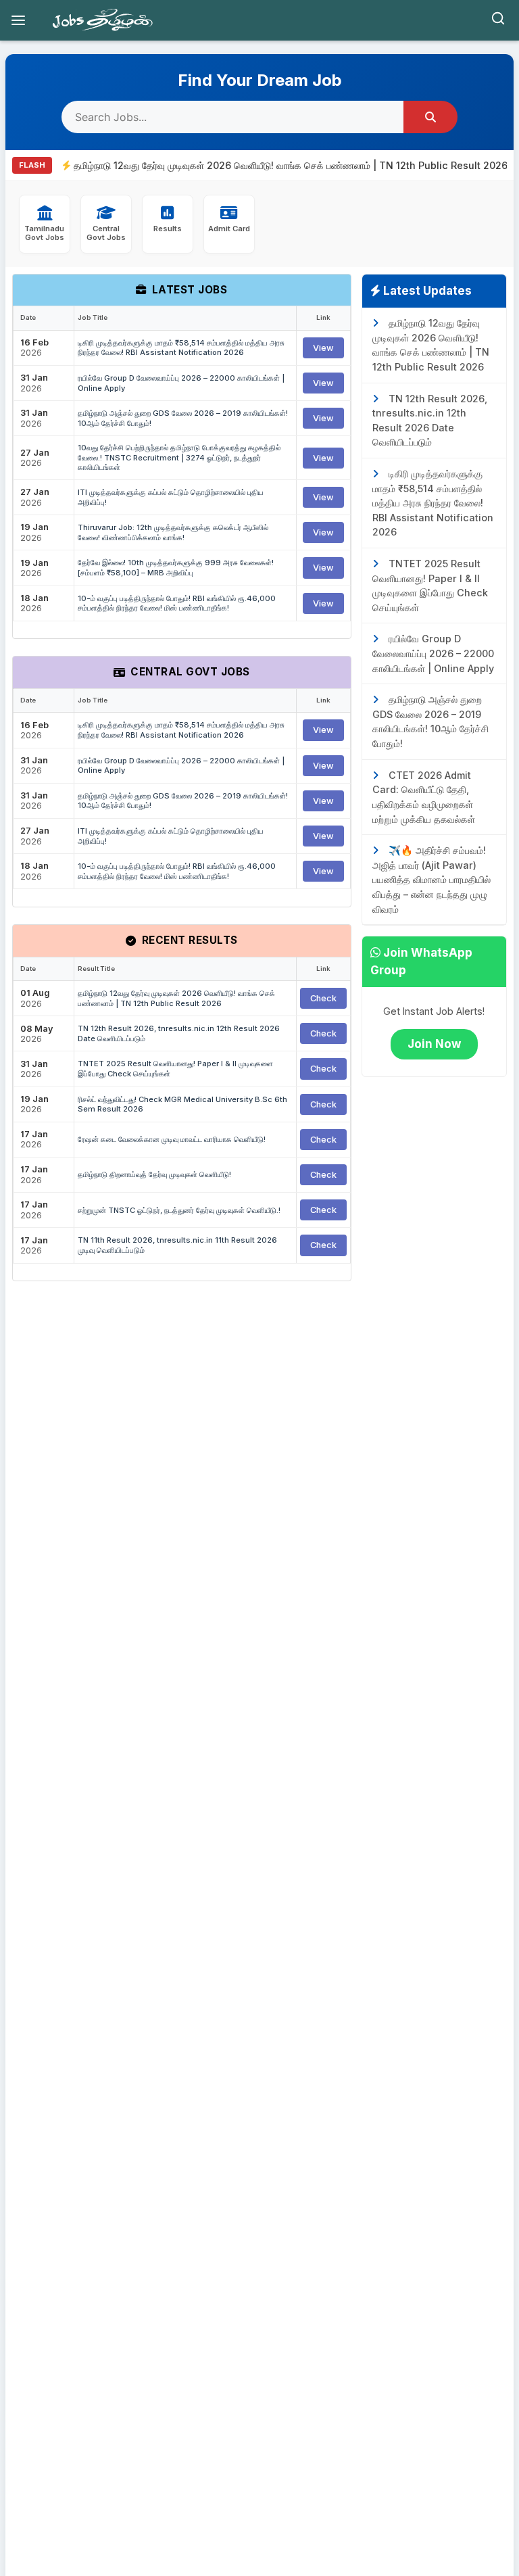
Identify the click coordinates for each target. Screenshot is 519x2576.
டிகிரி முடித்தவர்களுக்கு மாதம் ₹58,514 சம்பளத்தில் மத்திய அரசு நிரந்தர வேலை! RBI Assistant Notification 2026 (181, 348)
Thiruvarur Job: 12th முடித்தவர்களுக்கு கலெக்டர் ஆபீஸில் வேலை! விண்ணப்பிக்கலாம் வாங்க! (173, 532)
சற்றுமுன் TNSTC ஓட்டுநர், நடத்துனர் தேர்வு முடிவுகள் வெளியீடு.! (179, 1210)
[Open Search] (498, 21)
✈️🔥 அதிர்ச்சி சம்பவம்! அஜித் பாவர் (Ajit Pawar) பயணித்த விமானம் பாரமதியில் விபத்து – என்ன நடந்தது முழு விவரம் (431, 879)
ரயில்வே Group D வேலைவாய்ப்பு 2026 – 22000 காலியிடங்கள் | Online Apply (181, 383)
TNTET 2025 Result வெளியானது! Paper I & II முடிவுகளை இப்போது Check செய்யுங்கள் (175, 1069)
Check (323, 998)
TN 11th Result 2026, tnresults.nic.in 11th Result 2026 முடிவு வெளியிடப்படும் (177, 1245)
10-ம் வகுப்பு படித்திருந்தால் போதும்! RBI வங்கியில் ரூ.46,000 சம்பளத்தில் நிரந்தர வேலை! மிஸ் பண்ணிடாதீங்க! (177, 603)
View (323, 348)
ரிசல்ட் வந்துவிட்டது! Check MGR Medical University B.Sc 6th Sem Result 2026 (182, 1104)
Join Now (434, 1044)
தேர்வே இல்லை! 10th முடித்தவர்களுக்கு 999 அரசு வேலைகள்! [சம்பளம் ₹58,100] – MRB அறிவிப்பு (176, 568)
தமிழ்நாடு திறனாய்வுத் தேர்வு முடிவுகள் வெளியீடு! (154, 1174)
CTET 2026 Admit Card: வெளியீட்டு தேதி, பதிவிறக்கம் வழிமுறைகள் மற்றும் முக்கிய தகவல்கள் (424, 797)
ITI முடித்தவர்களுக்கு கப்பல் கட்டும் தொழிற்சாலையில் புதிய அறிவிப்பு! (171, 497)
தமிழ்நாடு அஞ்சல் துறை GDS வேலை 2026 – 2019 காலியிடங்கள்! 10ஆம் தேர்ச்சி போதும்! (183, 418)
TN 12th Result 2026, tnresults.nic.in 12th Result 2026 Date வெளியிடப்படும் (179, 1033)
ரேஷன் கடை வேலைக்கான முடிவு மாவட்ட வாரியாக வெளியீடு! (172, 1139)
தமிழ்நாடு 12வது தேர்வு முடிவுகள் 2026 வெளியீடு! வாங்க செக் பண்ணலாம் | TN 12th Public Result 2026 (268, 165)
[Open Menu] (18, 20)
